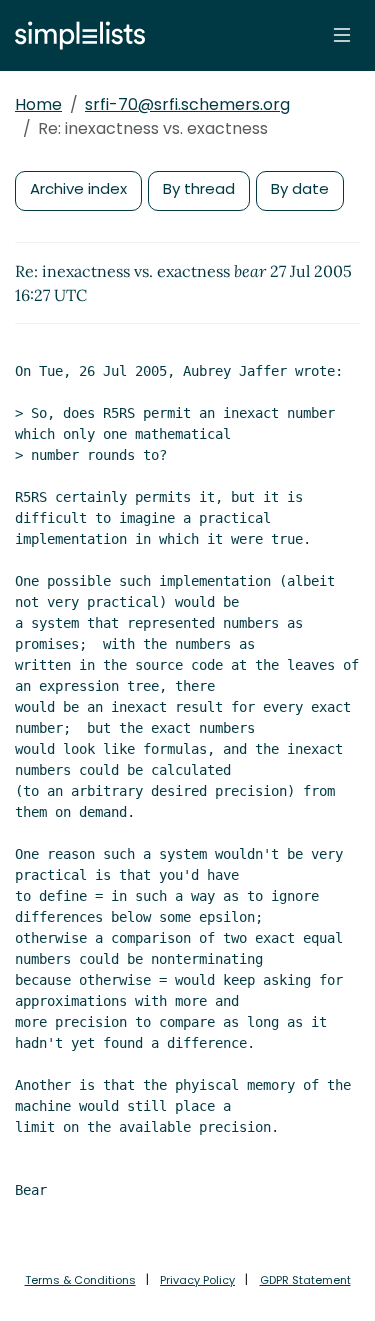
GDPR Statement (305, 1280)
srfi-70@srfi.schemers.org (187, 104)
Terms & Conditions (80, 1280)
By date (300, 188)
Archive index (78, 188)
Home (38, 104)
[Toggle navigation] (342, 35)
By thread (199, 188)
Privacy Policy (197, 1280)
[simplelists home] (75, 35)
